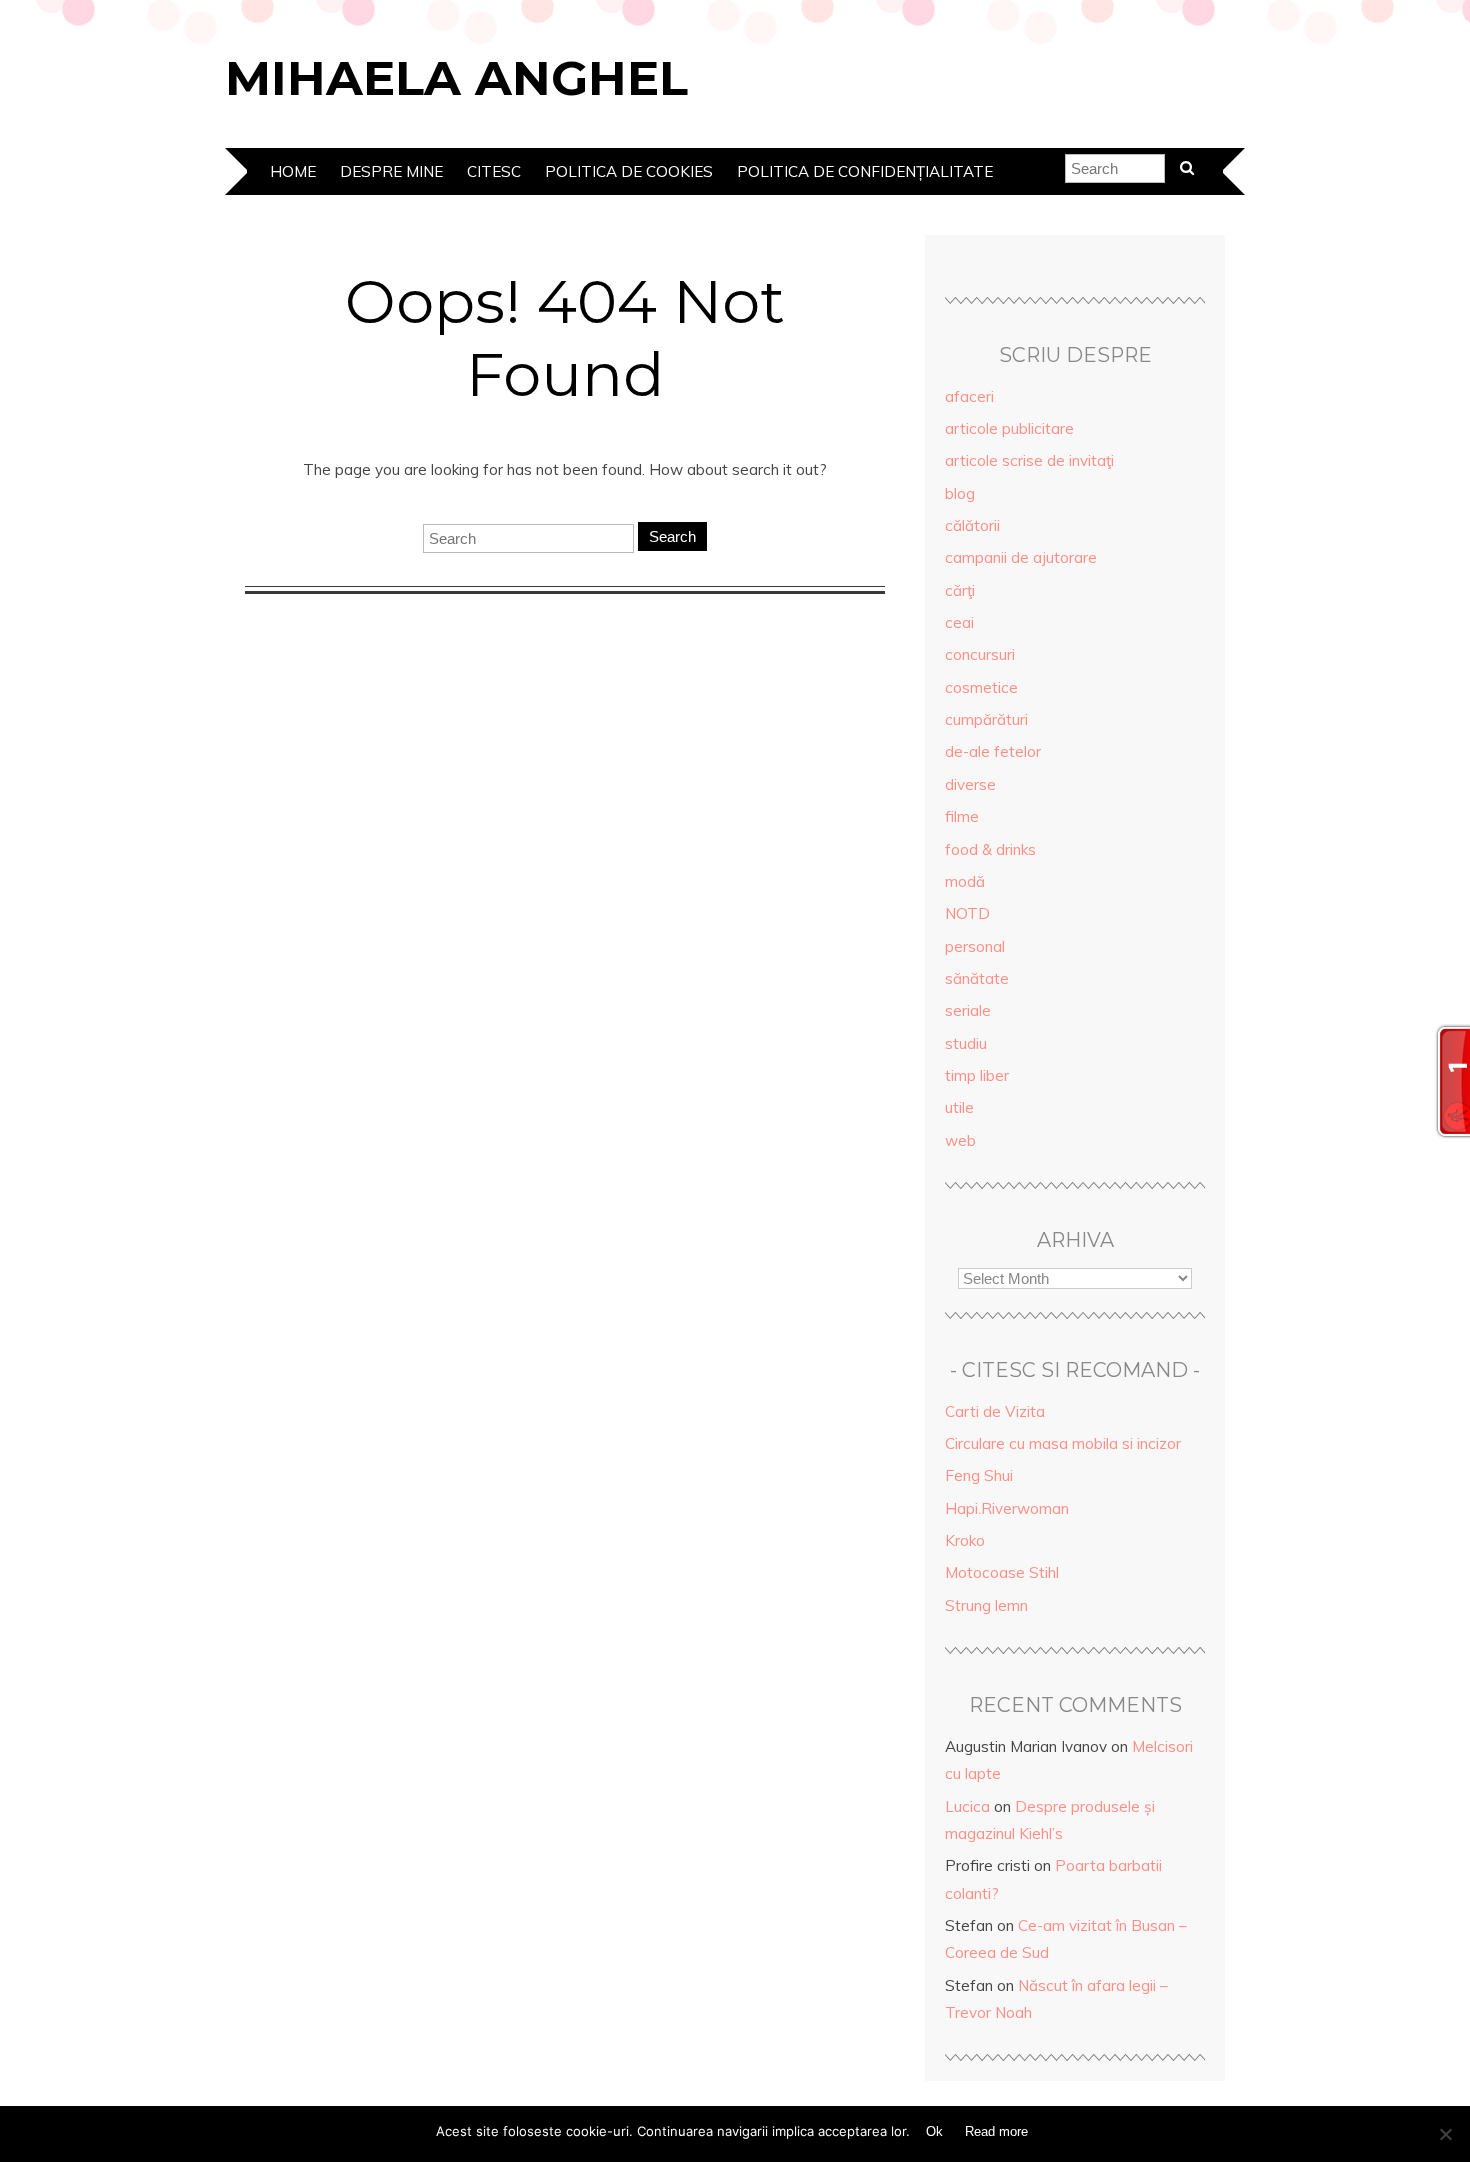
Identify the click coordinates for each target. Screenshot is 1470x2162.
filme (962, 816)
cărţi (960, 590)
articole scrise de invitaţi (1029, 460)
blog (960, 493)
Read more (996, 2131)
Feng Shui (979, 1475)
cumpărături (986, 719)
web (960, 1140)
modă (965, 881)
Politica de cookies (629, 171)
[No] (1445, 2134)
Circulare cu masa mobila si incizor (1063, 1443)
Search (672, 536)
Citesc (494, 171)
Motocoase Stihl (1002, 1572)
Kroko (965, 1540)
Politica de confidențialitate (865, 171)
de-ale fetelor (993, 751)
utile (959, 1107)
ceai (959, 622)
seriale (968, 1010)
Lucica (967, 1806)
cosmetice (981, 687)
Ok (934, 2131)
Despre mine (391, 171)
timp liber (977, 1075)
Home (293, 171)
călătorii (972, 525)
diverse (970, 784)
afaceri (969, 396)
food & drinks (990, 849)
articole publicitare (1009, 428)
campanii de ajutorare (1021, 557)
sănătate (977, 978)
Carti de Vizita (995, 1411)
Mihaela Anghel (456, 78)
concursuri (980, 654)
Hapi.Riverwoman (1007, 1508)
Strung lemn (986, 1605)
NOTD (967, 913)
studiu (966, 1043)
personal (975, 946)
